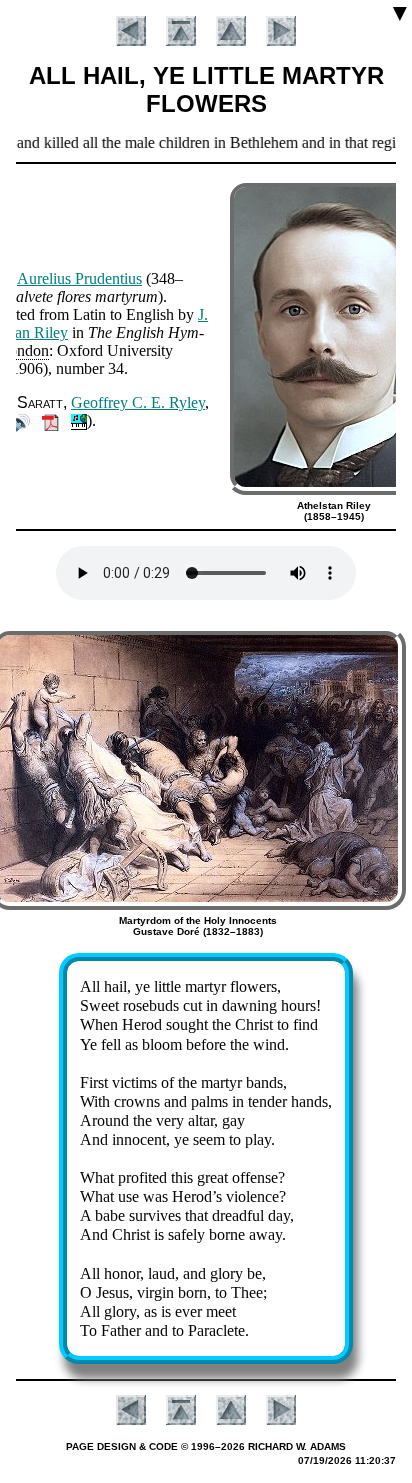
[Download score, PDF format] (50, 420)
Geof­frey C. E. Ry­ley (138, 402)
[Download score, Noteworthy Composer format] (79, 420)
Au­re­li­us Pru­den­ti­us (79, 278)
